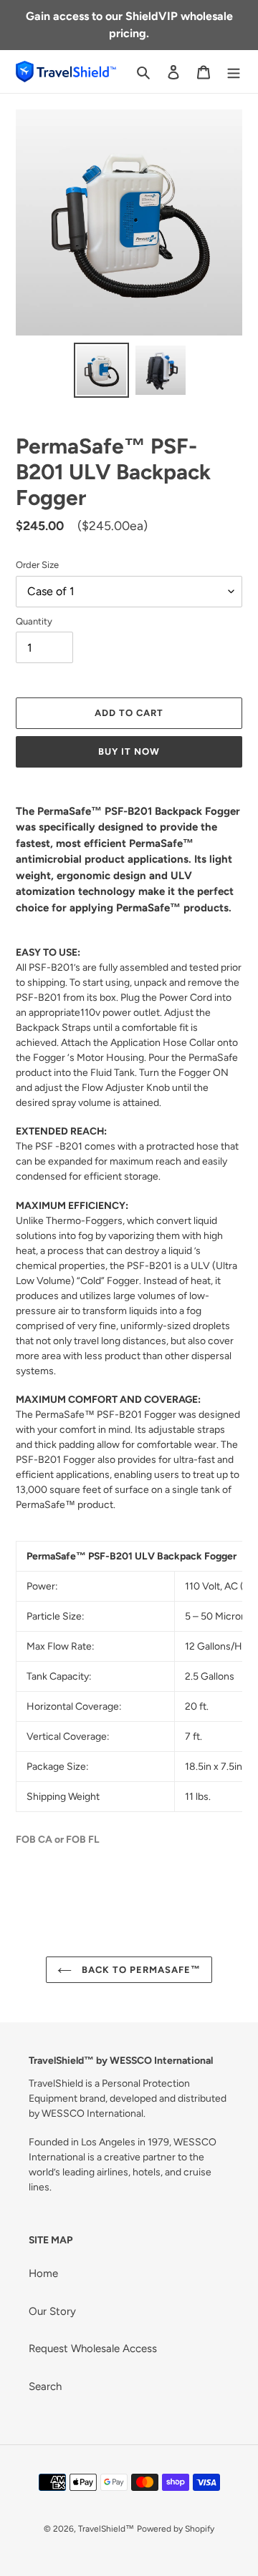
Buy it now (129, 751)
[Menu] (234, 72)
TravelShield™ (106, 2529)
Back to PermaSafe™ (140, 1970)
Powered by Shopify (176, 2529)
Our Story (52, 2311)
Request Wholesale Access (93, 2349)
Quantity (34, 621)
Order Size (37, 565)
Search (45, 2386)
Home (43, 2273)
